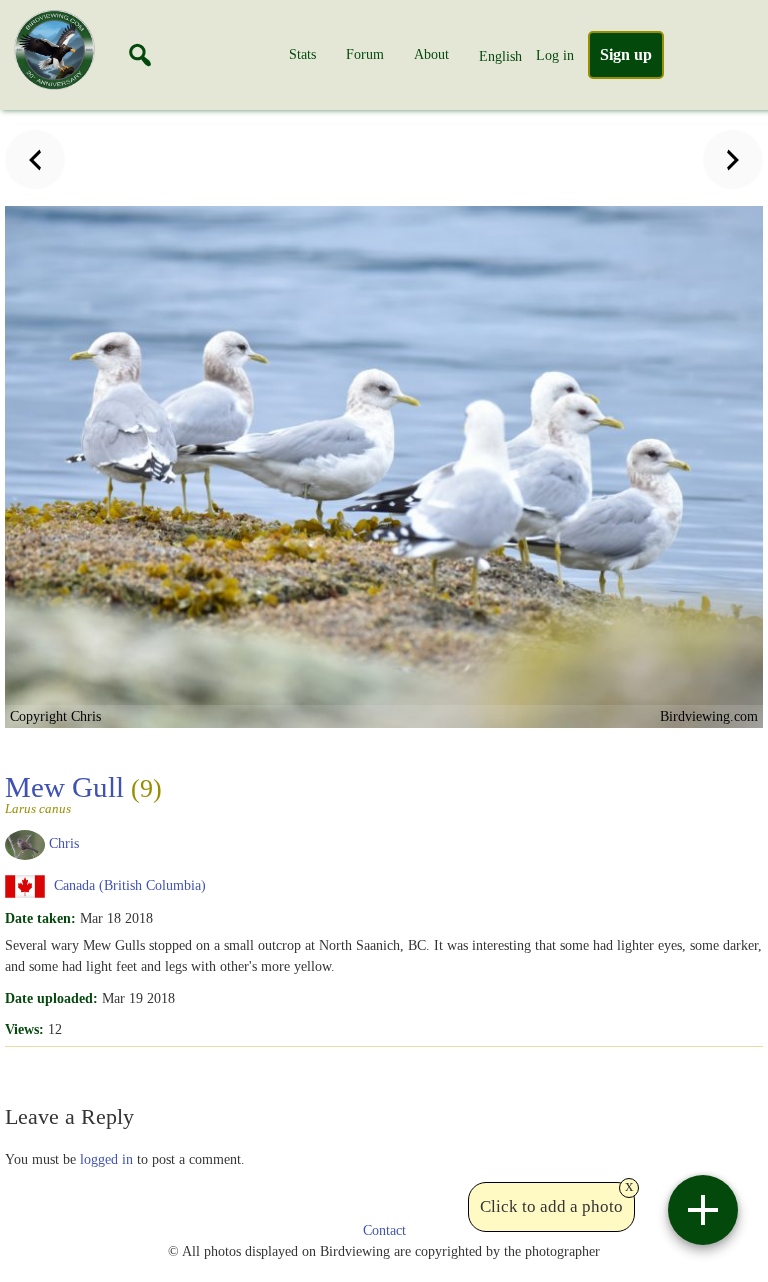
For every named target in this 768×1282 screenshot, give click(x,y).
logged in (106, 1159)
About (431, 54)
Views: (24, 1029)
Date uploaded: (51, 998)
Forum (365, 54)
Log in (555, 55)
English (500, 56)
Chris (64, 843)
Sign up (626, 54)
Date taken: (40, 918)
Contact (384, 1230)
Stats (302, 54)
